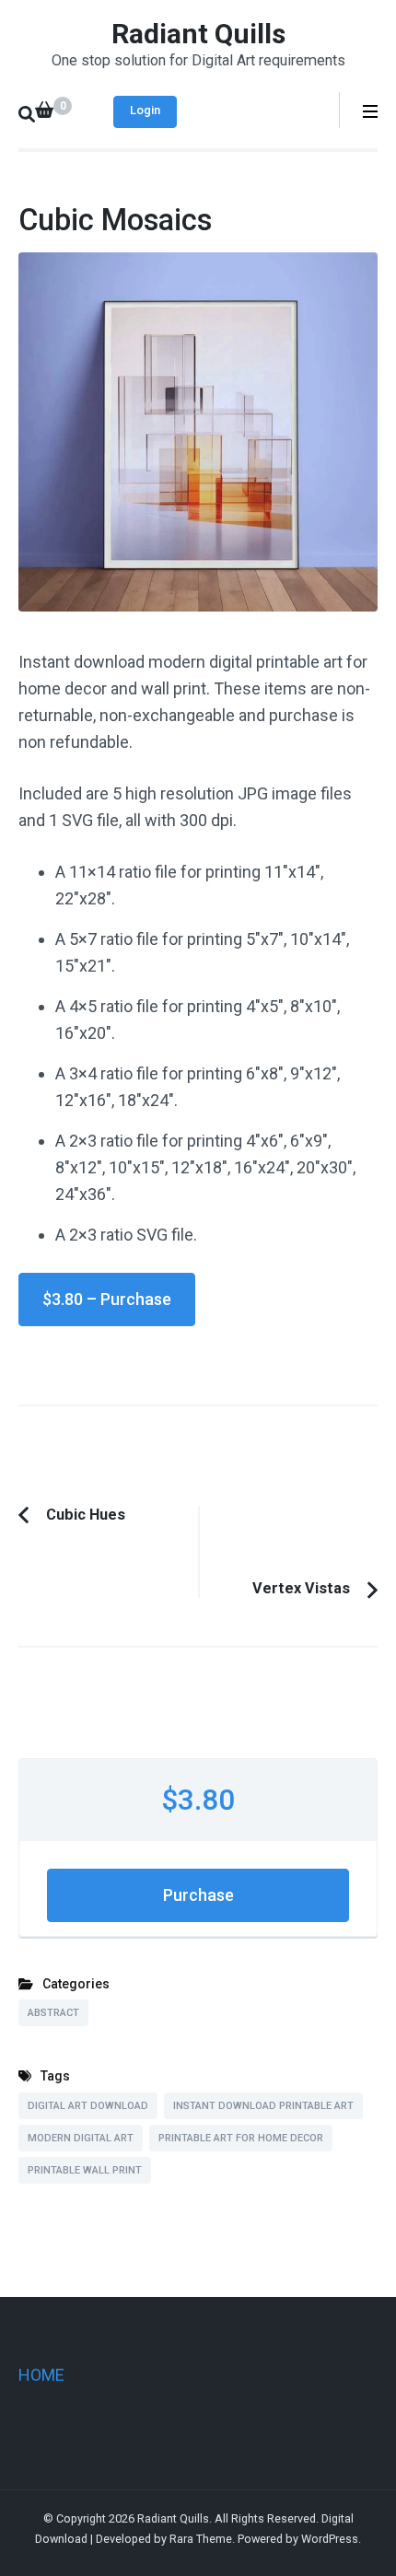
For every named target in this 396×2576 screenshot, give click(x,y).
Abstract (53, 2013)
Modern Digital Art (81, 2138)
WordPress (330, 2539)
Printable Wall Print (85, 2170)
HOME (41, 2375)
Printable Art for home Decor (241, 2138)
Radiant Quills (198, 34)
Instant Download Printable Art (263, 2106)
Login (145, 110)
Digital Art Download (88, 2106)
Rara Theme (201, 2539)
